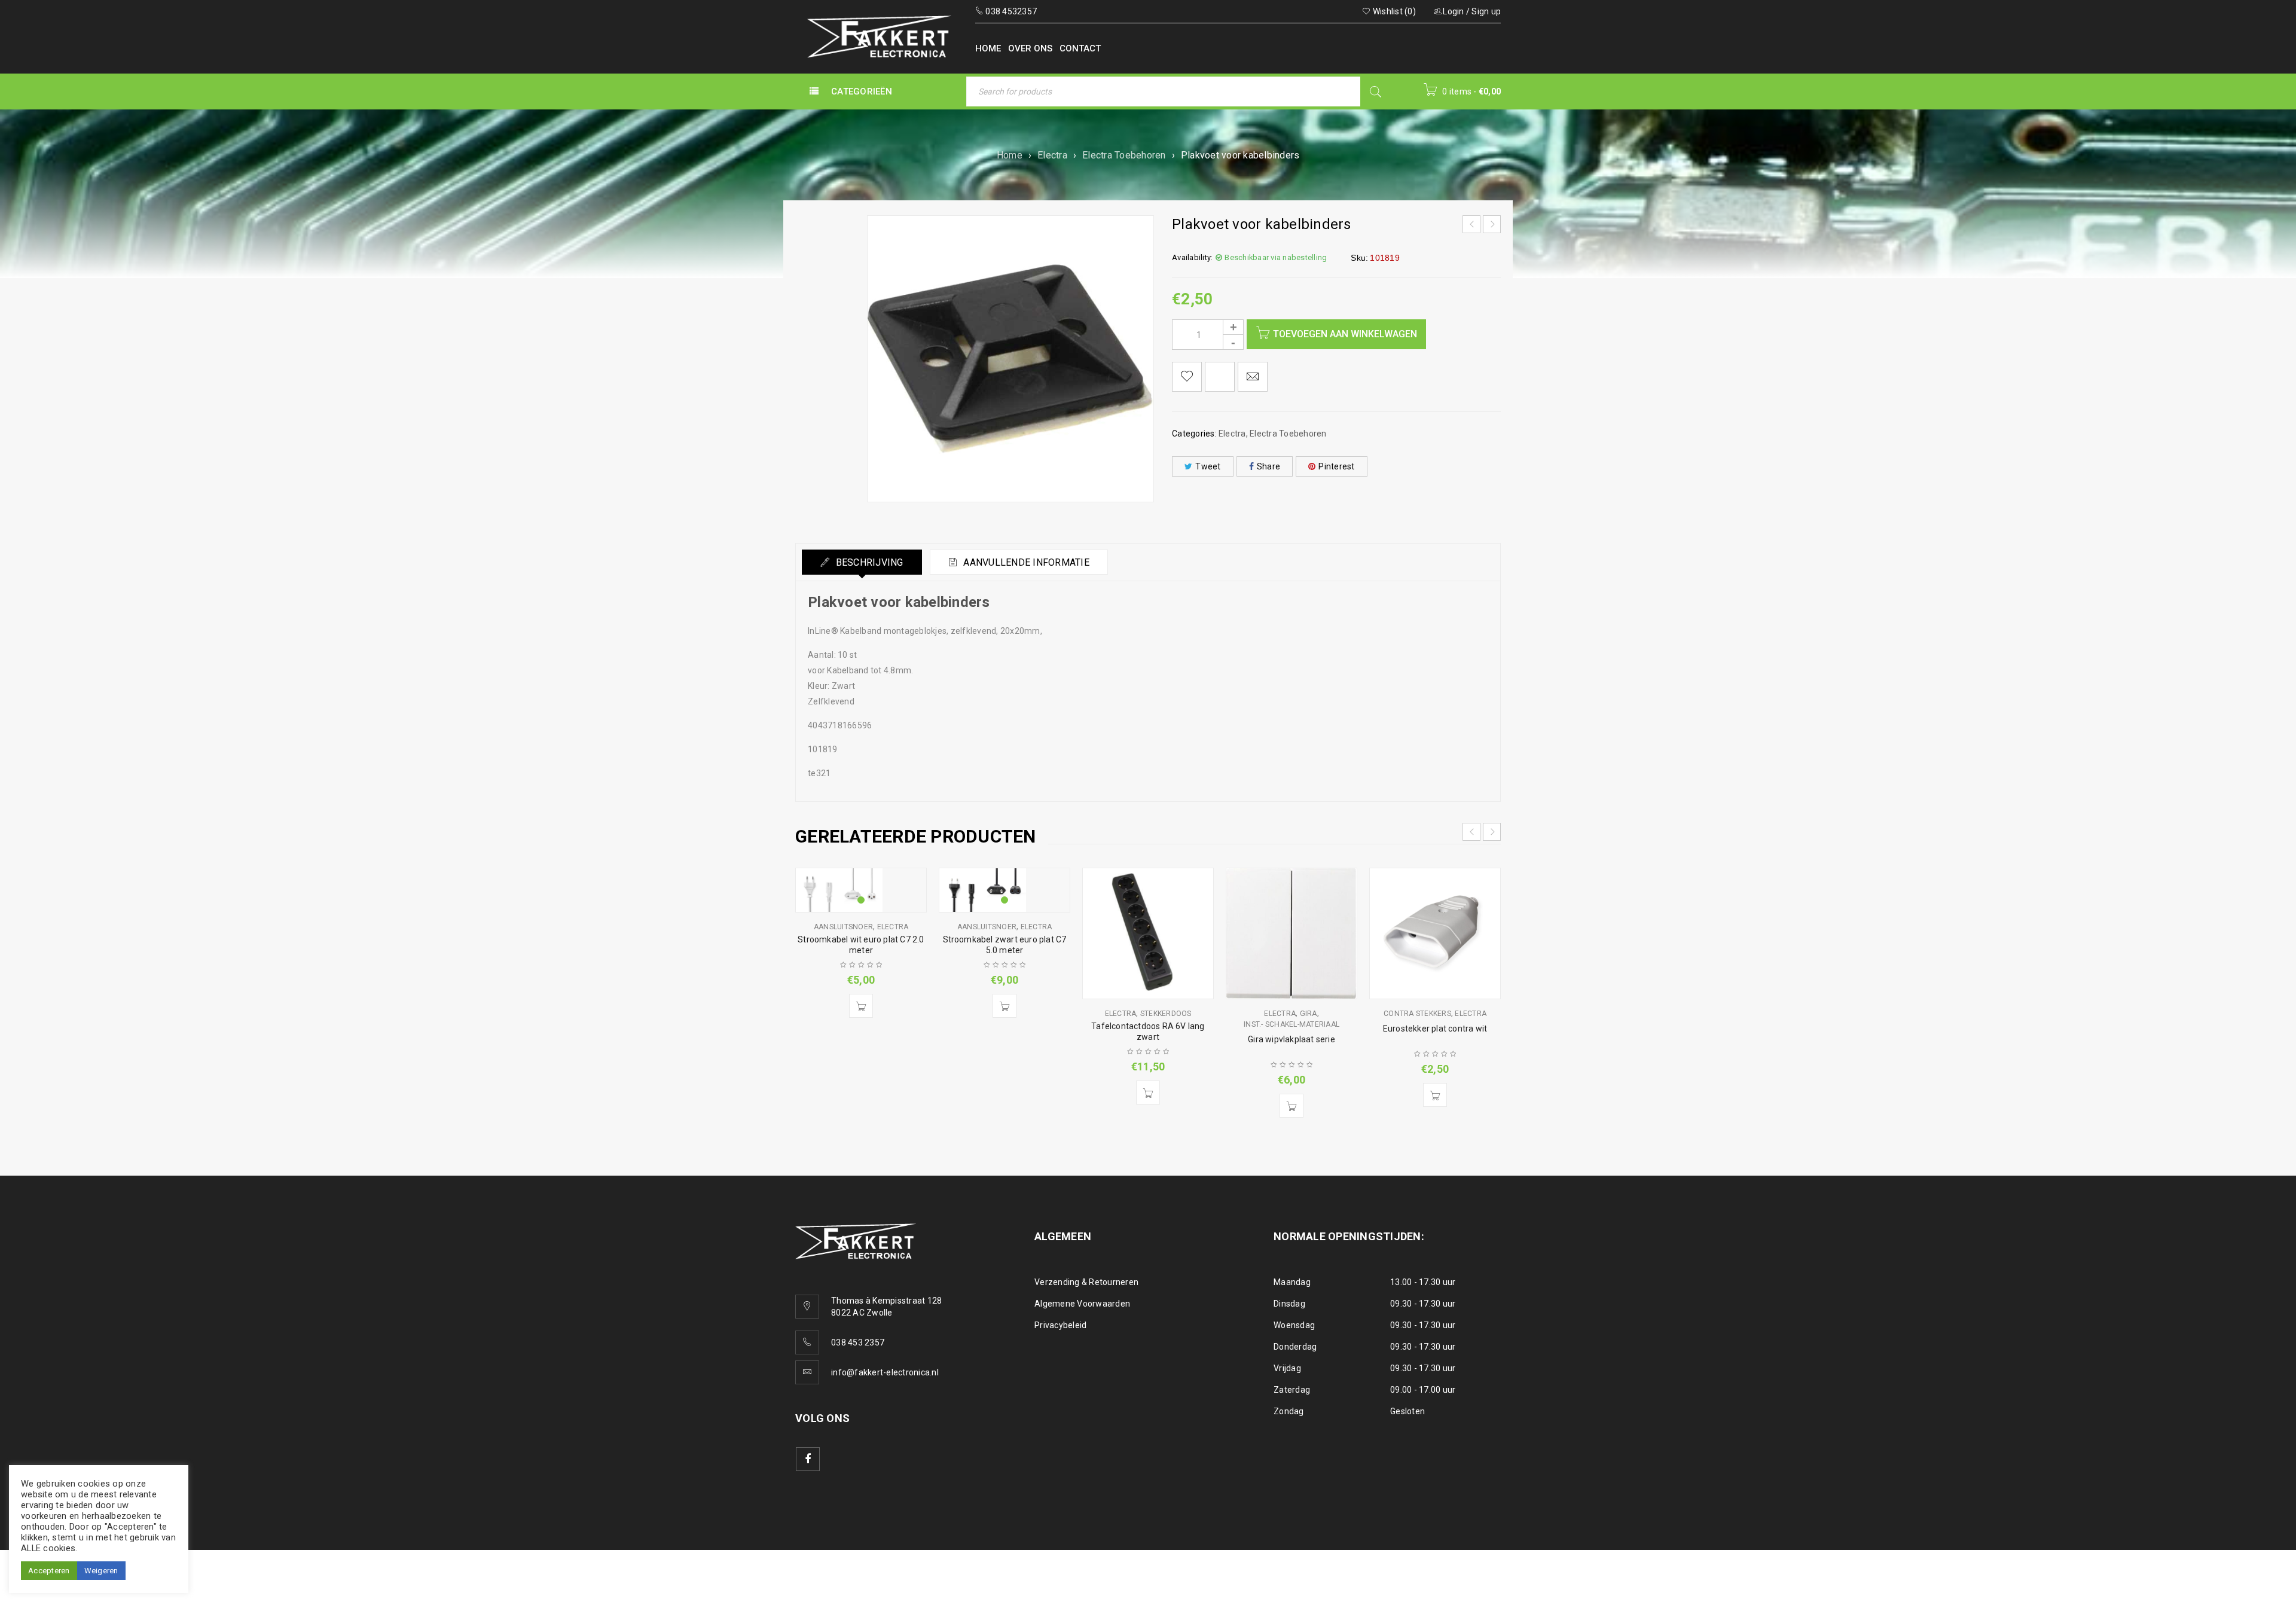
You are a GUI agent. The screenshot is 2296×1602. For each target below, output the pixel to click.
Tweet (1208, 466)
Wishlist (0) (1393, 11)
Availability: (1192, 257)
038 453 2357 (858, 1342)
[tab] (862, 562)
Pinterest (1336, 466)
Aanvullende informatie (1025, 562)
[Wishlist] (1187, 377)
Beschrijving (868, 562)
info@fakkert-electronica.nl (885, 1372)
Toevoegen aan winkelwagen (1345, 334)
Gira (1309, 1014)
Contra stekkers (1417, 1014)
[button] (861, 1006)
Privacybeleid (1060, 1325)
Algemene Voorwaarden (1082, 1304)
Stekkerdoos (1166, 1014)
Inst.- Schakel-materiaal (1291, 1024)
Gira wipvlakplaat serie (1291, 1039)
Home (1010, 155)
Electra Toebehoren (1124, 155)
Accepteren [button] (49, 1571)
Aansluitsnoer (843, 927)
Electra (1052, 155)
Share (1268, 466)
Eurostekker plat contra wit (1435, 1029)
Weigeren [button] (101, 1571)
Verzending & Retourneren (1086, 1282)
